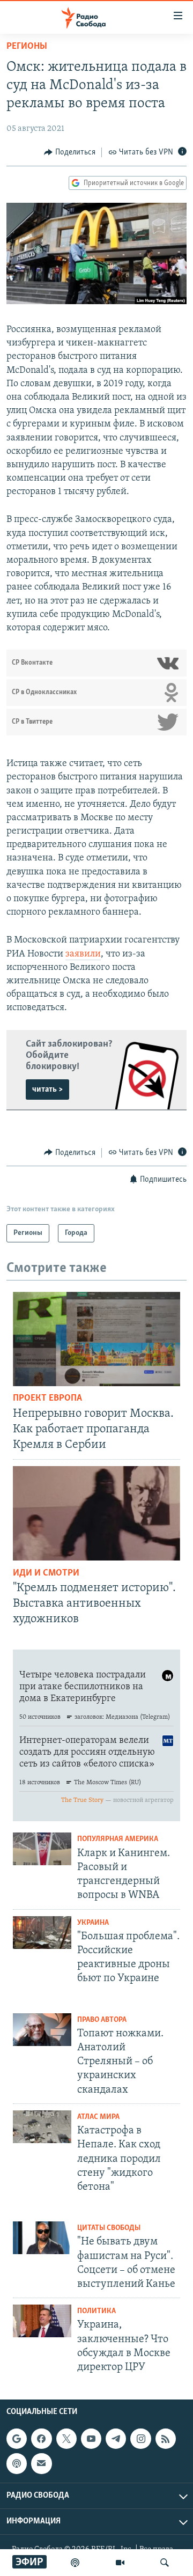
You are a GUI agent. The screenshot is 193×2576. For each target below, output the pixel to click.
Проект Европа (47, 1399)
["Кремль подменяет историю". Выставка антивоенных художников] (96, 1513)
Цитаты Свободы (109, 2228)
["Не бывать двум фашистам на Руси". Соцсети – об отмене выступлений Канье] (42, 2238)
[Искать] (165, 2563)
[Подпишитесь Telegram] (116, 2439)
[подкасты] (75, 2563)
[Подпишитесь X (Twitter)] (66, 2439)
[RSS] (166, 2439)
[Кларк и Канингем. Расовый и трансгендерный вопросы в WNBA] (42, 1849)
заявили (83, 954)
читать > (47, 1090)
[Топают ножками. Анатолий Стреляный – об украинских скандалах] (42, 2030)
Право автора (102, 2020)
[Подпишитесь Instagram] (140, 2439)
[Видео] (120, 2563)
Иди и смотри (46, 1573)
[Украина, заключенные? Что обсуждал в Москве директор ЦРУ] (42, 2321)
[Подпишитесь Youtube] (91, 2439)
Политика (96, 2311)
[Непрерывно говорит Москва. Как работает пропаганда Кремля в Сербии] (96, 1339)
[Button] (70, 152)
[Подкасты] (17, 2464)
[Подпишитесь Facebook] (41, 2439)
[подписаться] (41, 2464)
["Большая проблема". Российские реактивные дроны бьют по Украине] (42, 1933)
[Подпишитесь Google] (17, 2439)
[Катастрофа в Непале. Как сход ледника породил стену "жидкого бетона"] (42, 2127)
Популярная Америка (118, 1839)
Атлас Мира (98, 2117)
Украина (93, 1923)
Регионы (27, 47)
